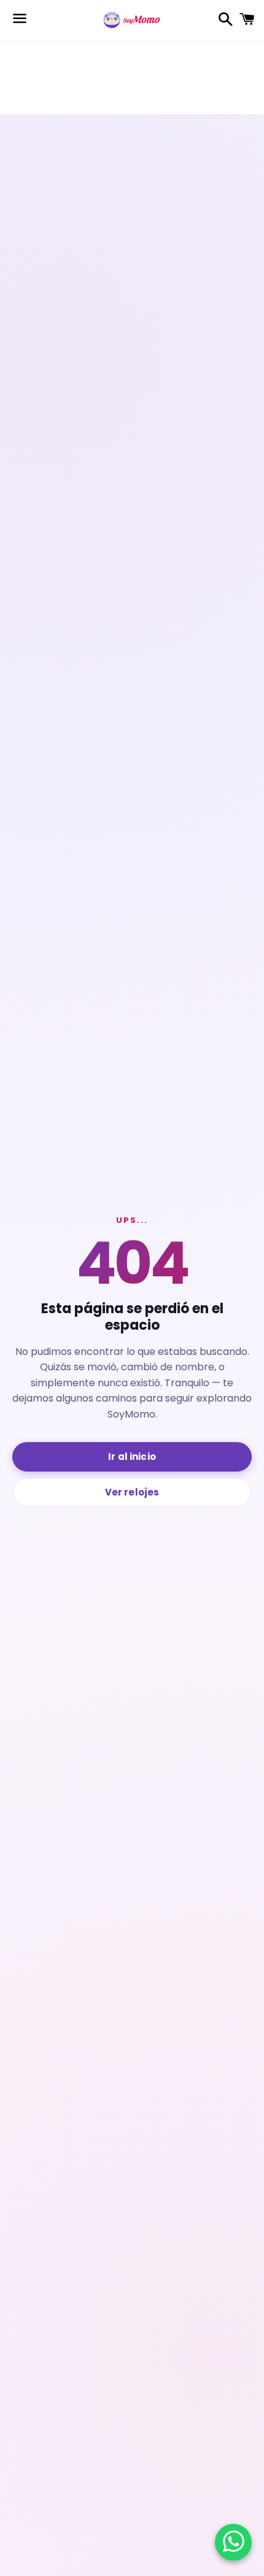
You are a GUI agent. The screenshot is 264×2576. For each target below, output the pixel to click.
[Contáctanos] (234, 2542)
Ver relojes (132, 1492)
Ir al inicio (132, 1457)
